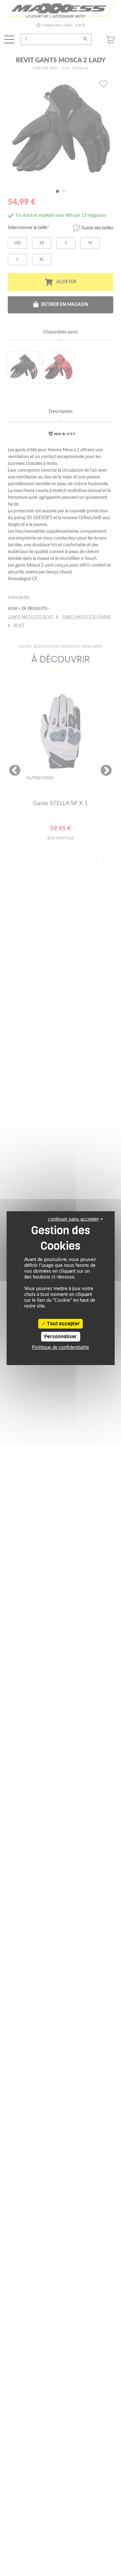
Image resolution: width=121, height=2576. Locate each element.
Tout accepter (63, 1324)
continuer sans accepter (73, 1219)
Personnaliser (60, 1337)
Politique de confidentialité (60, 1347)
